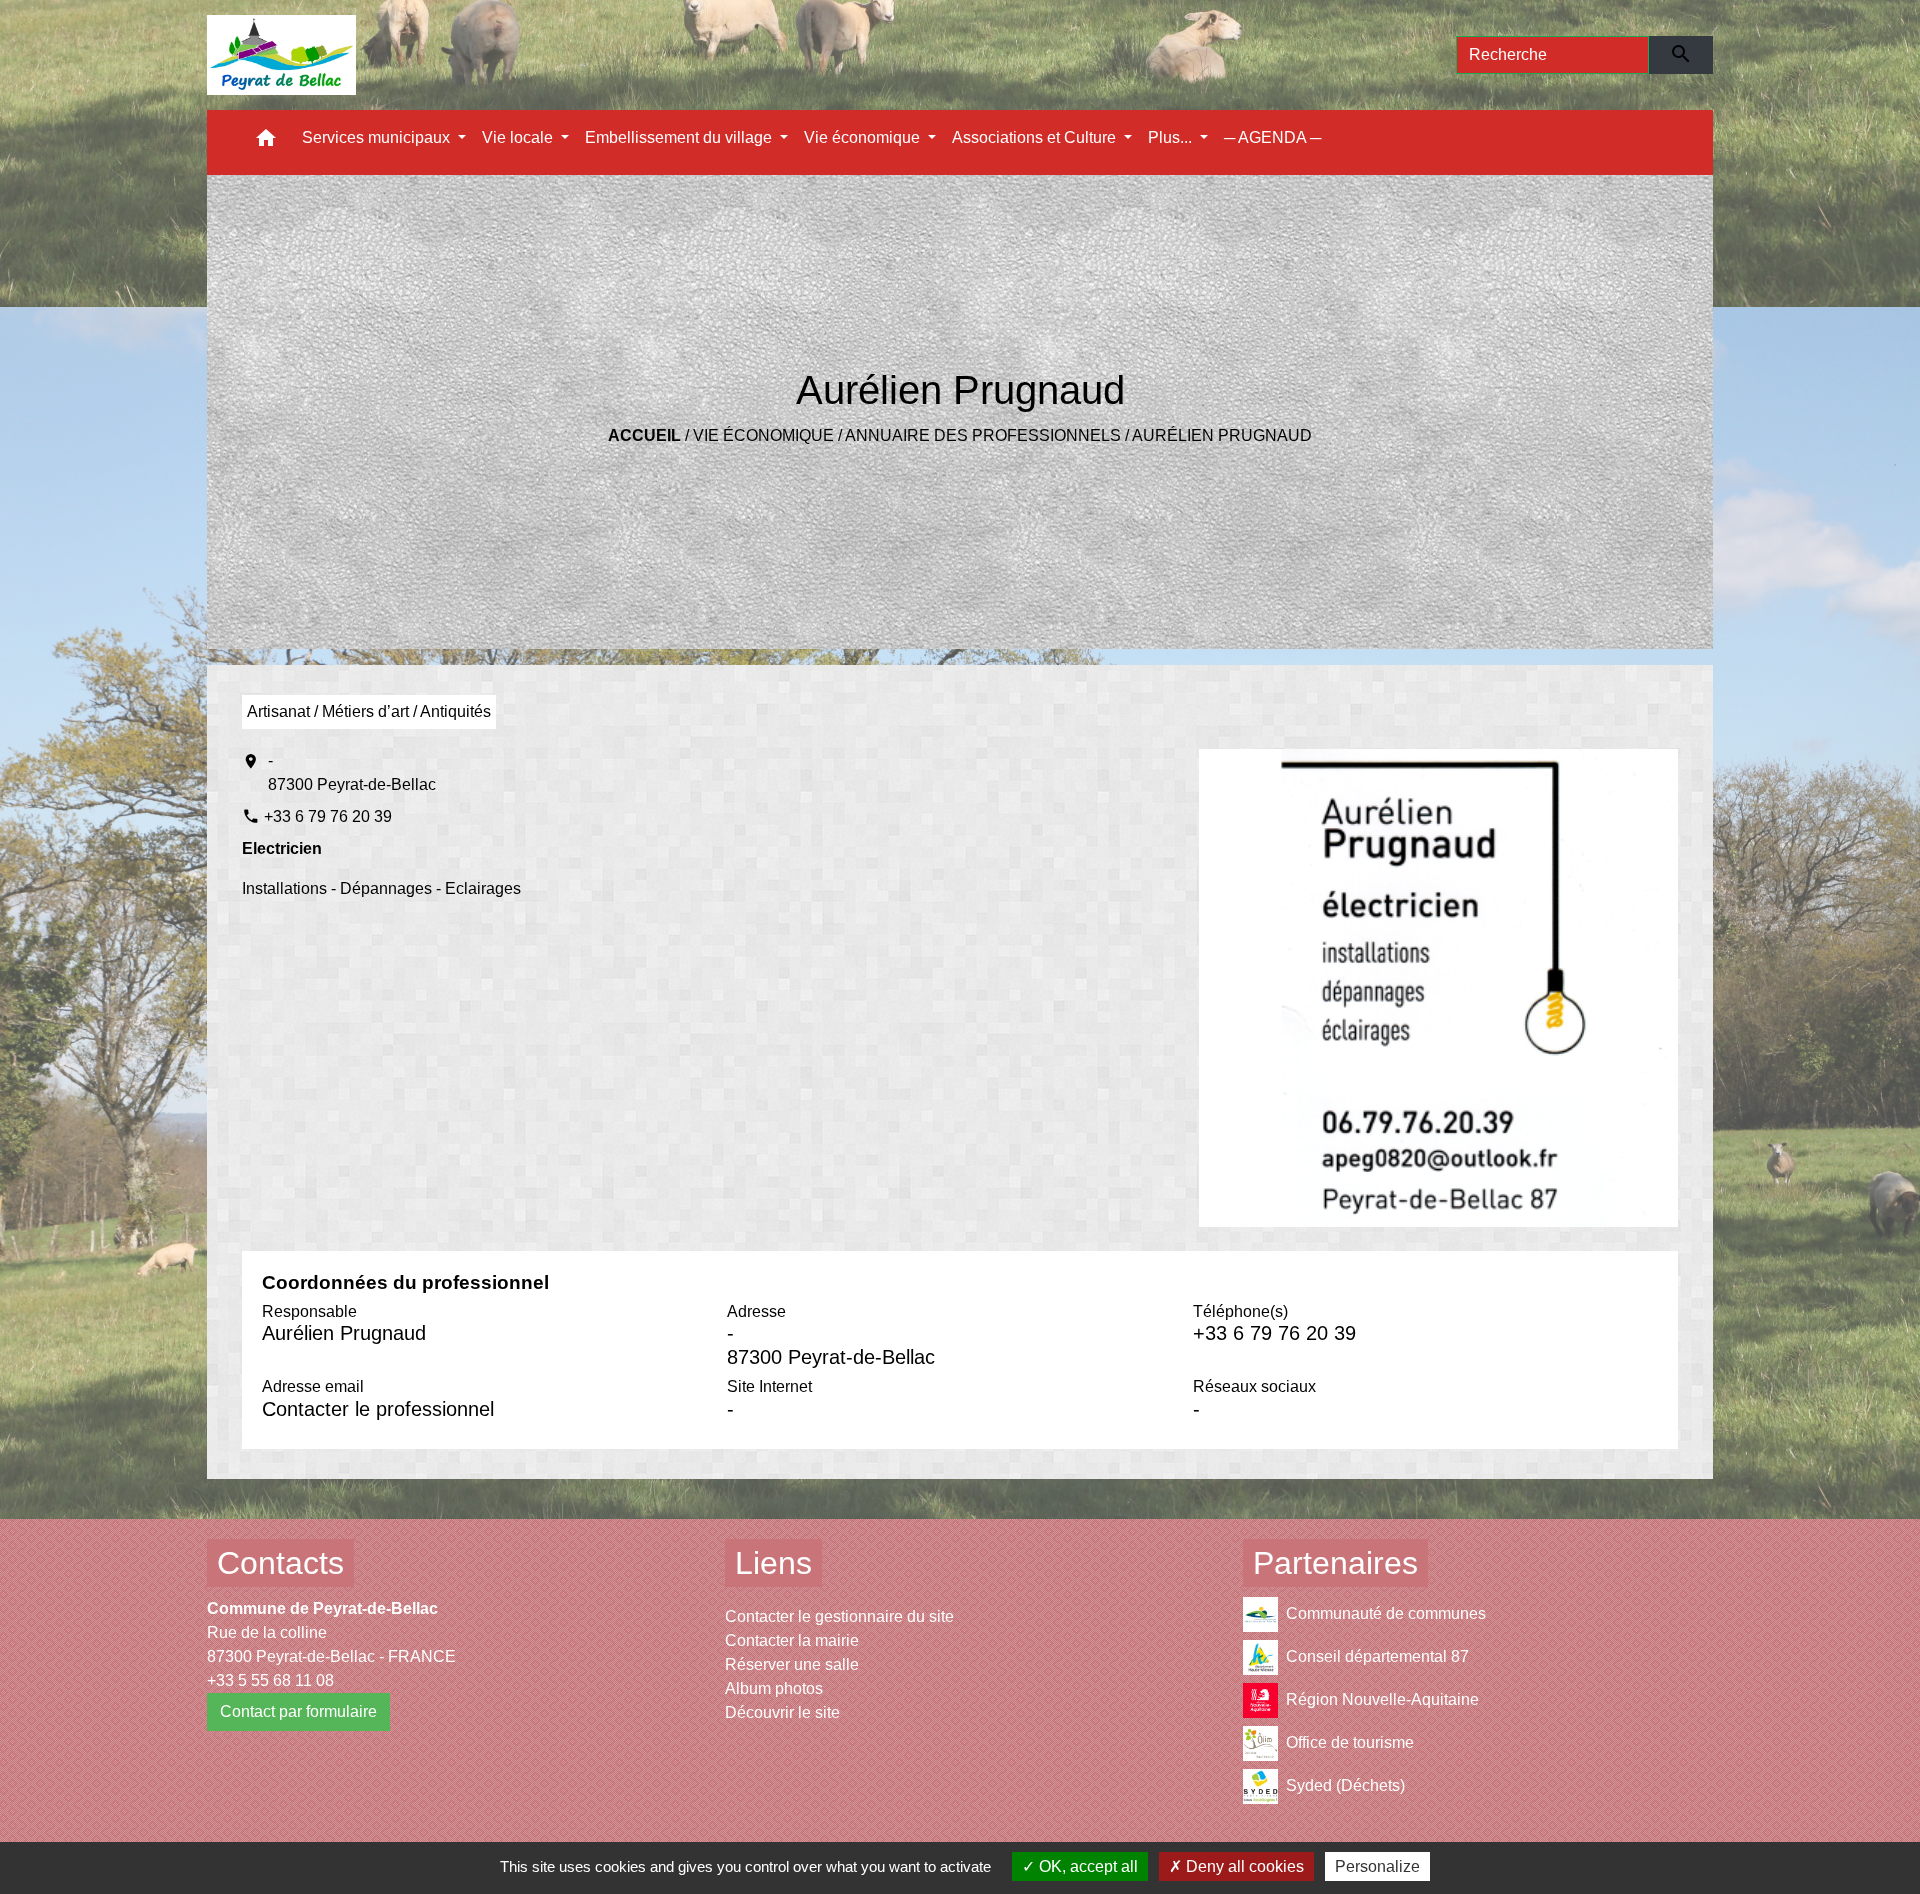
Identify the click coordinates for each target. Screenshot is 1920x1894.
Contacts (280, 1563)
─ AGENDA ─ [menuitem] (1272, 137)
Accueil (644, 435)
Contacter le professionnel (378, 1409)
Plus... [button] (1172, 137)
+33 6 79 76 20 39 (328, 816)
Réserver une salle (792, 1664)
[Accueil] (281, 55)
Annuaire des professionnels (983, 435)
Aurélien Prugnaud (1222, 435)
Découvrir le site (782, 1712)
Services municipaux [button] (378, 137)
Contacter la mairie (792, 1640)
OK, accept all (1086, 1866)
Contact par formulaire (298, 1711)
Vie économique (763, 435)
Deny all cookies (1243, 1866)
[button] (266, 142)
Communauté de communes (1386, 1612)
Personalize (1377, 1866)
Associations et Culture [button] (1036, 137)
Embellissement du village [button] (680, 137)
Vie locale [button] (519, 137)
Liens (773, 1563)
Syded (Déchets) (1345, 1784)
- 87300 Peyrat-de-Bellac (352, 772)
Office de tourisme (1350, 1741)
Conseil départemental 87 (1377, 1655)
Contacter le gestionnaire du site (839, 1616)
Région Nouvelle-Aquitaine (1382, 1698)
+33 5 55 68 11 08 (270, 1680)
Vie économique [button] (864, 137)
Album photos (774, 1688)
